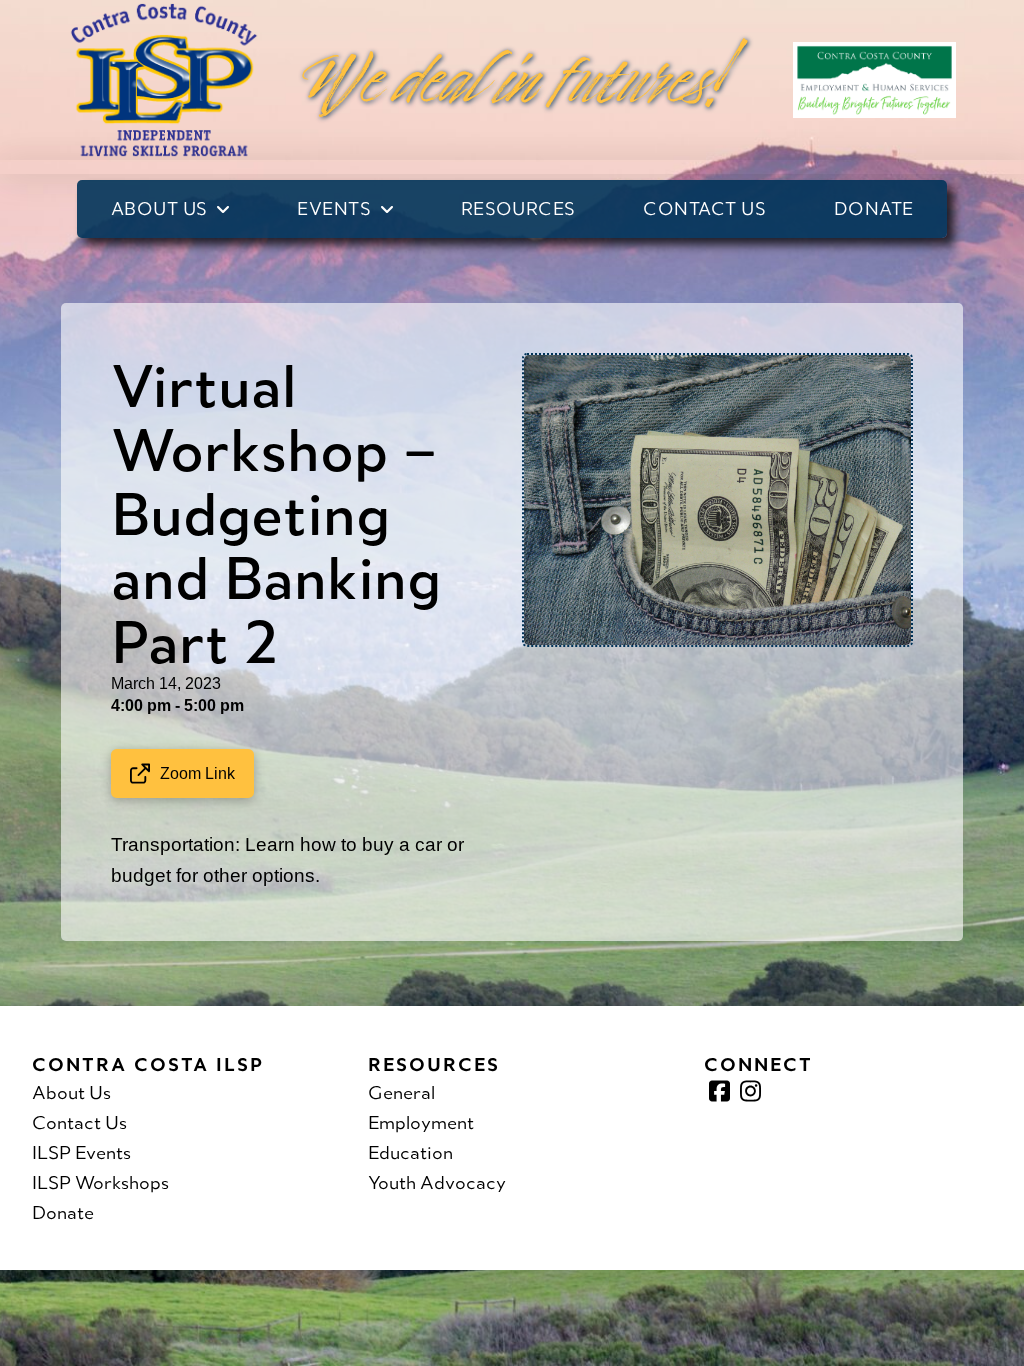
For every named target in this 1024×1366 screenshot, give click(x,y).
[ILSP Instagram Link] (750, 1091)
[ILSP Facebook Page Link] (719, 1091)
